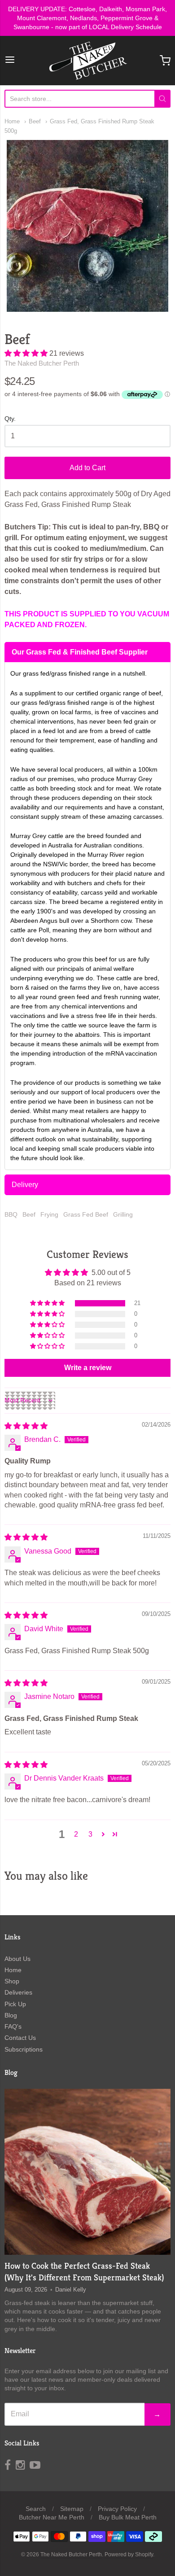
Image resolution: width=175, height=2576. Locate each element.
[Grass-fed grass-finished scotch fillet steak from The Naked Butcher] (87, 2172)
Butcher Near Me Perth (52, 2517)
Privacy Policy (117, 2509)
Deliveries (18, 1992)
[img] (26, 1426)
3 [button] (90, 1834)
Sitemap (72, 2509)
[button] (27, 353)
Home (12, 121)
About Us (17, 1959)
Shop (12, 1981)
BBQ (11, 1214)
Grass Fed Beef (86, 1214)
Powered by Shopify (129, 2554)
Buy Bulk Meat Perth (128, 2517)
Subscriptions (24, 2049)
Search (36, 2509)
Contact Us (20, 2038)
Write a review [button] (88, 1368)
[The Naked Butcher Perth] (87, 61)
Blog (11, 2015)
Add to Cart (87, 468)
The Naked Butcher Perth (42, 363)
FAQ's (13, 2026)
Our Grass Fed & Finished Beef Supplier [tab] (80, 652)
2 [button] (76, 1834)
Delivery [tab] (25, 1185)
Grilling (123, 1214)
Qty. (10, 419)
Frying (49, 1214)
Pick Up (15, 2004)
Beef (35, 121)
